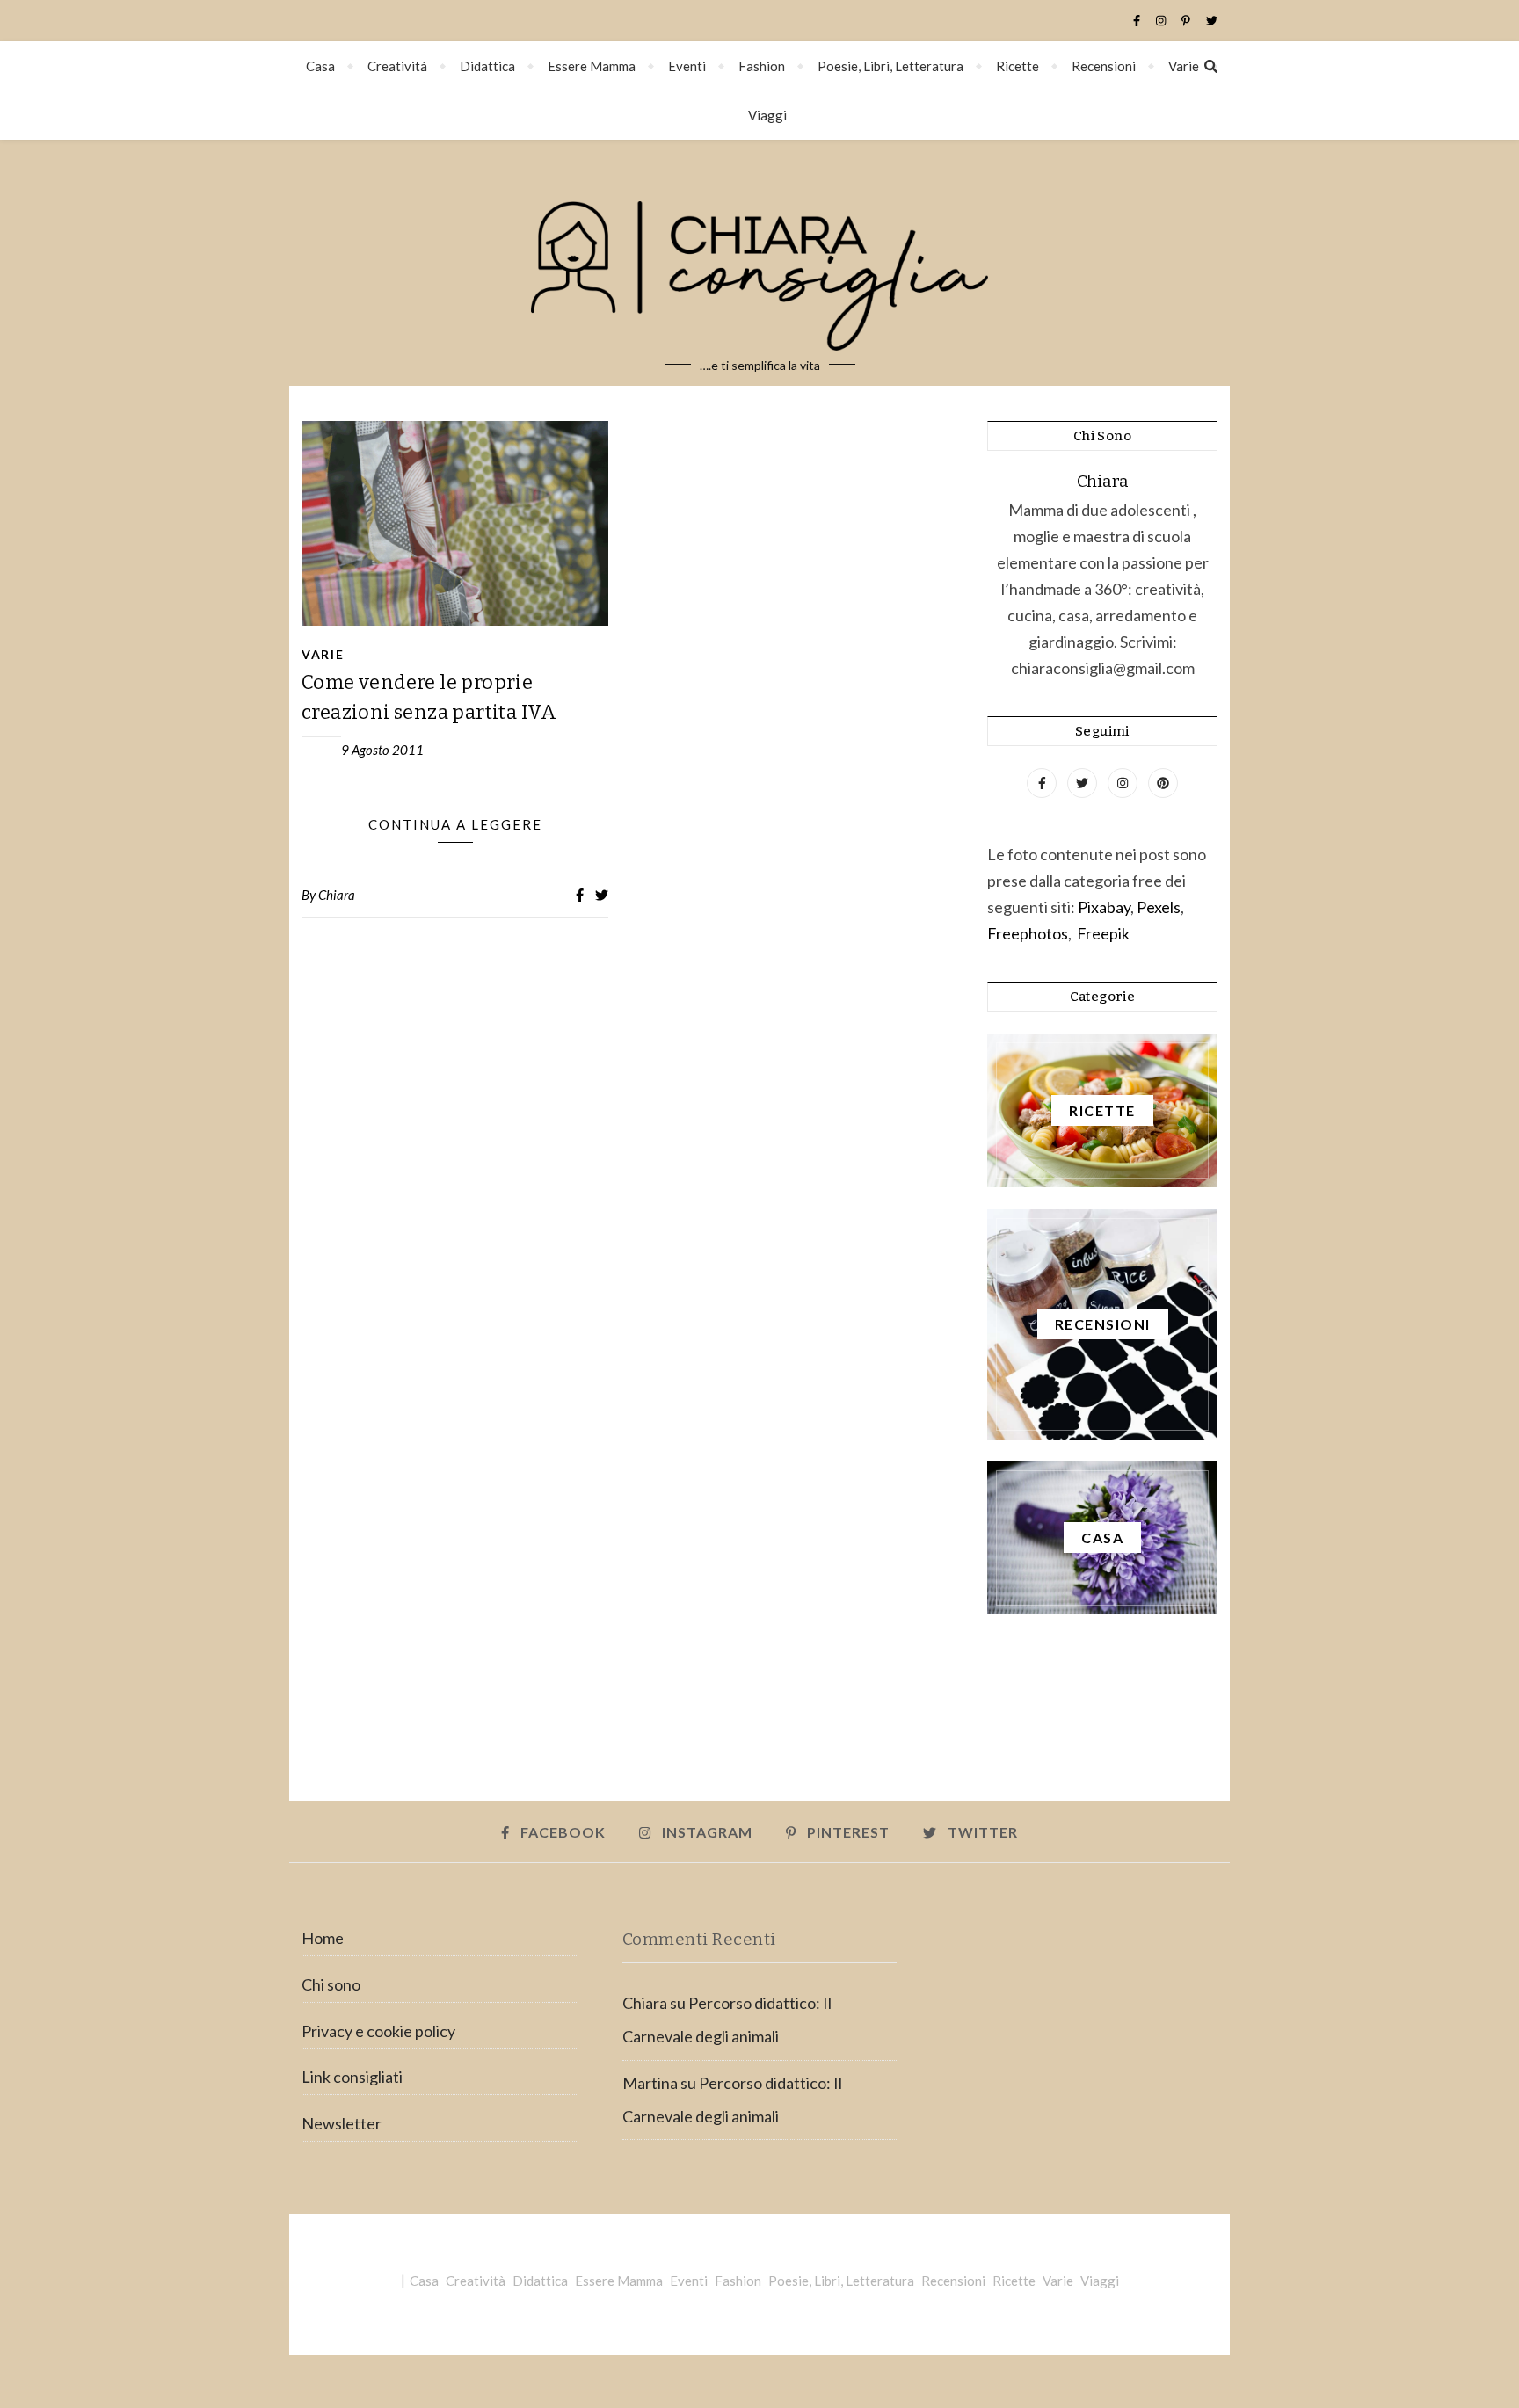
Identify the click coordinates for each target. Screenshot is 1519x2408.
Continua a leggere (455, 824)
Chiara (337, 895)
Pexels (1159, 907)
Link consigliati (352, 2077)
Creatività (397, 66)
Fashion (762, 66)
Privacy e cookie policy (378, 2031)
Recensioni (1104, 66)
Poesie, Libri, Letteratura (890, 66)
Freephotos (1028, 933)
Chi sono (331, 1984)
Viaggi (767, 115)
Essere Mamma (592, 66)
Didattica (487, 66)
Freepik (1103, 933)
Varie (1184, 66)
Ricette (1018, 66)
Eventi (687, 66)
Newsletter (342, 2123)
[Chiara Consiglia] (759, 263)
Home (323, 1938)
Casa (320, 66)
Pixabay (1104, 907)
